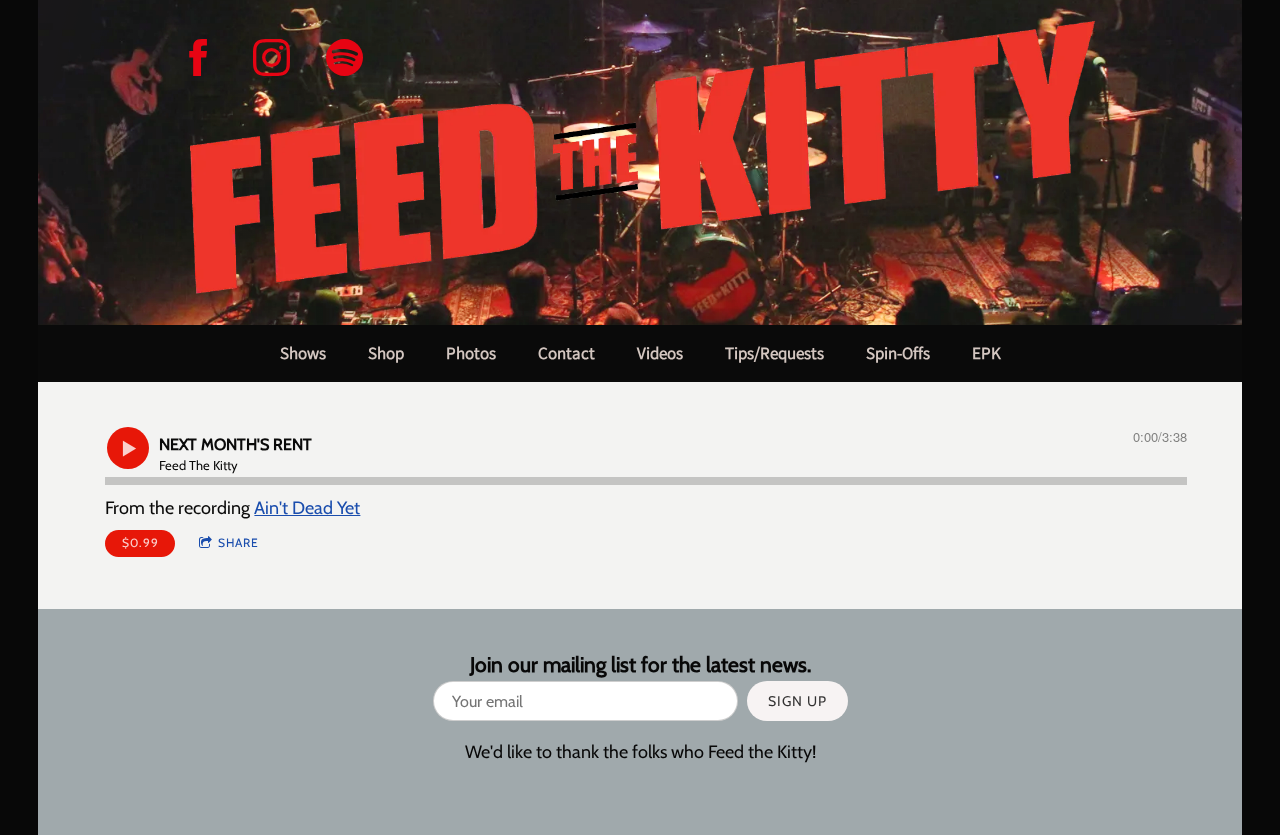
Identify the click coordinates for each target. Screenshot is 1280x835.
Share (238, 542)
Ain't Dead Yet (307, 508)
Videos (660, 353)
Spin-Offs (898, 353)
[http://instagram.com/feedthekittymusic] (271, 57)
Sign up (797, 701)
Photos (471, 353)
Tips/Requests (774, 353)
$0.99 (140, 542)
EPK (986, 353)
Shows (303, 353)
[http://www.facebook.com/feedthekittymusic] (198, 57)
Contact (566, 353)
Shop (386, 353)
